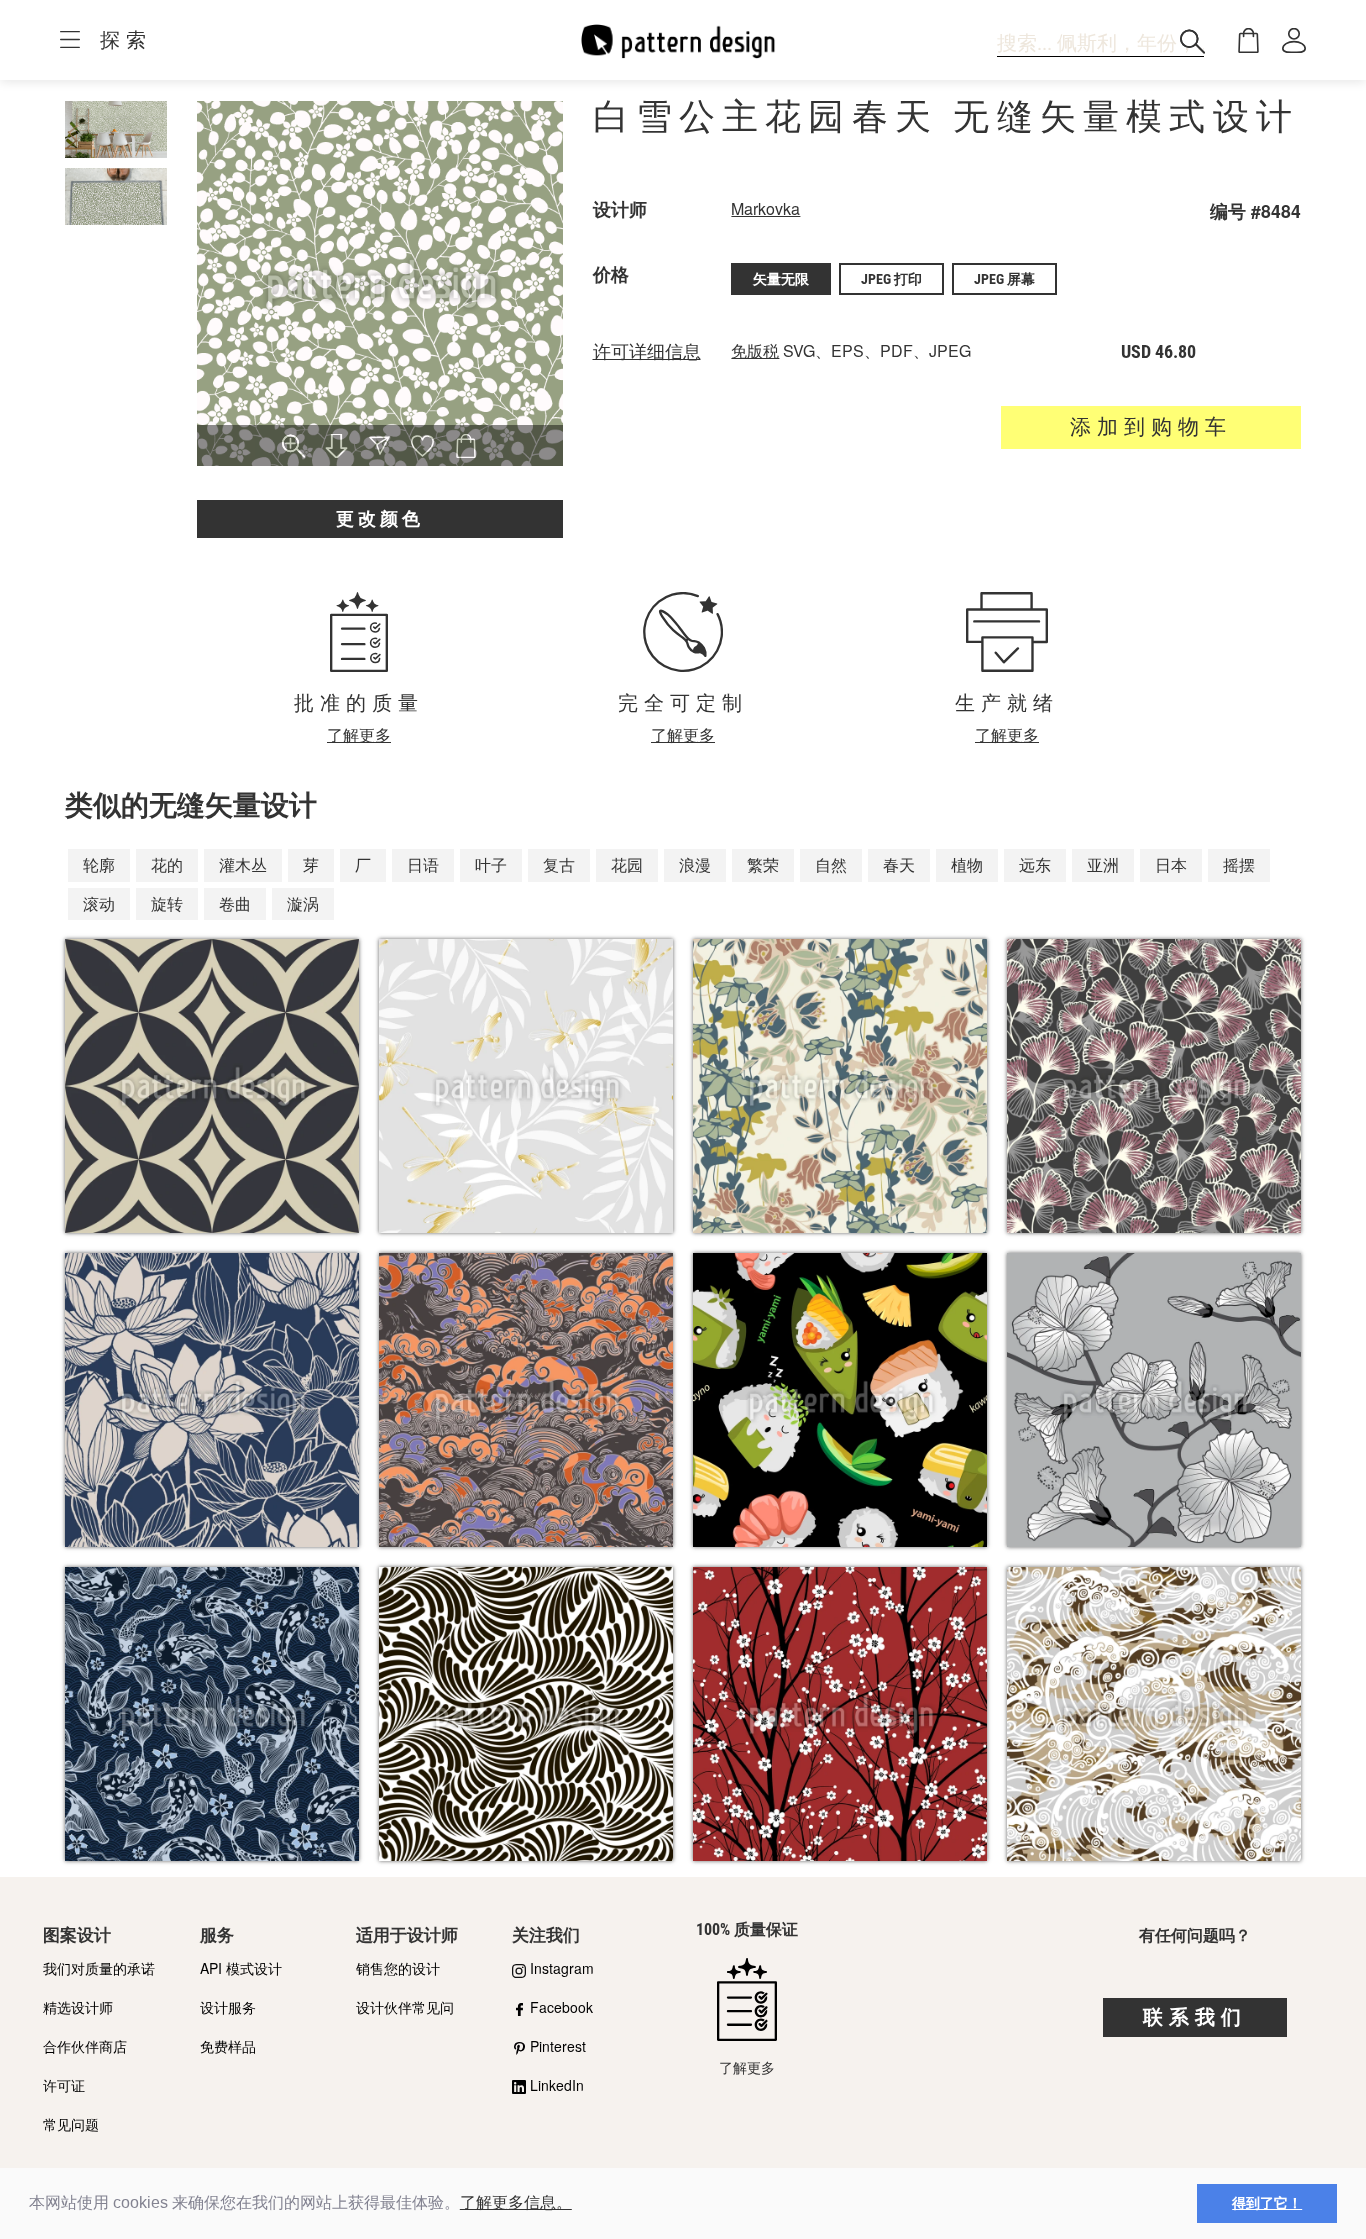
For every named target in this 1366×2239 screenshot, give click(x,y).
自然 (831, 864)
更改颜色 (380, 518)
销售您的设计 (398, 1968)
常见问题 (71, 2124)
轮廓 (99, 864)
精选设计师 (78, 2007)
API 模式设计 (241, 1968)
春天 (899, 864)
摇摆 (1239, 864)
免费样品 (228, 2046)
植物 (967, 864)
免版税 (755, 350)
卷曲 (235, 903)
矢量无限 (781, 279)
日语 (423, 864)
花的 (167, 864)
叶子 (491, 864)
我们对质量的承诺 (99, 1968)
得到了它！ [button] (1267, 2203)
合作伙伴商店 (85, 2046)
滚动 (99, 903)
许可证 (64, 2085)
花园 (627, 864)
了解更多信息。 (516, 2202)
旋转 (167, 903)
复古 (559, 864)
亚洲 (1103, 864)
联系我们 (1195, 2017)
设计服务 (228, 2007)
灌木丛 (243, 864)
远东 (1035, 864)
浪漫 (695, 864)
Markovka (765, 208)
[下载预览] (336, 448)
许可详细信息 (647, 352)
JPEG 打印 (891, 279)
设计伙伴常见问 (405, 2007)
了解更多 (359, 734)
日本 (1171, 864)
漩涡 (303, 903)
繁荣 (763, 864)
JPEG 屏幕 (1004, 279)
